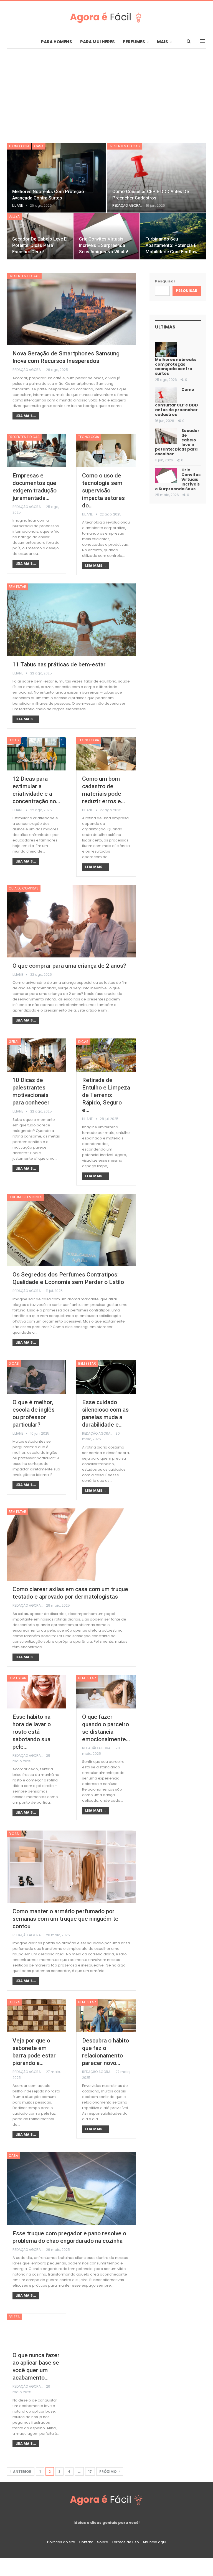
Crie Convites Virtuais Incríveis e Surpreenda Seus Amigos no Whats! (104, 245)
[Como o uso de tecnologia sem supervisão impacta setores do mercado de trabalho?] (106, 450)
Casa (39, 146)
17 (90, 2472)
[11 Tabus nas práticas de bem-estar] (71, 620)
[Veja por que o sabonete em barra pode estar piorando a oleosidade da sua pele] (36, 2016)
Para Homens (57, 42)
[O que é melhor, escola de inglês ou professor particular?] (36, 1377)
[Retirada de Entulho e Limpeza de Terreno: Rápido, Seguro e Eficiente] (106, 1055)
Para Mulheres (97, 42)
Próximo (108, 2472)
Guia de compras (24, 888)
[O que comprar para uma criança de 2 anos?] (71, 921)
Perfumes (134, 42)
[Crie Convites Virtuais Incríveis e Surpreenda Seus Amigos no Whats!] (166, 476)
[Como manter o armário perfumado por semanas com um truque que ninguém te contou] (71, 1867)
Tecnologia (19, 146)
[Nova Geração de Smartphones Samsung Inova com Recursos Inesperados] (71, 309)
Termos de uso (125, 2542)
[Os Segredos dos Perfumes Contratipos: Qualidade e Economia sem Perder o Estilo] (71, 1230)
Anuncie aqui (154, 2542)
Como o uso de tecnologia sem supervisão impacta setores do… (103, 491)
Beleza (14, 216)
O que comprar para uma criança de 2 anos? (69, 966)
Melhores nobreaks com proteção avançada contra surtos (176, 366)
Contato (86, 2542)
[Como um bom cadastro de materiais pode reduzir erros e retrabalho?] (106, 754)
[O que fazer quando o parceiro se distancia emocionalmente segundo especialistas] (106, 1692)
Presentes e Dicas (124, 146)
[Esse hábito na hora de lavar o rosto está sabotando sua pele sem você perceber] (36, 1692)
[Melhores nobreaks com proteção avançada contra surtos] (56, 178)
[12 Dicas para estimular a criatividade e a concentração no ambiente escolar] (36, 754)
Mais (163, 42)
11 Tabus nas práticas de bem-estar (59, 664)
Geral (14, 1042)
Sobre (103, 2542)
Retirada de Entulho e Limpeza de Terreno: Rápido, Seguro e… (106, 1095)
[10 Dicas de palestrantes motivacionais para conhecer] (36, 1055)
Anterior (22, 2472)
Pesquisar (165, 281)
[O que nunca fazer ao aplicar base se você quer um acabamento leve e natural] (36, 2330)
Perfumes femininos (26, 1197)
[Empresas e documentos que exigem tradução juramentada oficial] (36, 450)
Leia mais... (26, 416)
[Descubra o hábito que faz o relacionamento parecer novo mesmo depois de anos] (106, 2016)
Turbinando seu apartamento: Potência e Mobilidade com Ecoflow (172, 245)
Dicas (14, 740)
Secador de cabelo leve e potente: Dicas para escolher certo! (39, 245)
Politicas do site (61, 2542)
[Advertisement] (106, 90)
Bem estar (17, 587)
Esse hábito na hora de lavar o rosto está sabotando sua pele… (32, 1732)
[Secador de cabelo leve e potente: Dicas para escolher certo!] (166, 436)
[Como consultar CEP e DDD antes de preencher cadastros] (157, 178)
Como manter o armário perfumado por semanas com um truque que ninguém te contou (65, 1919)
